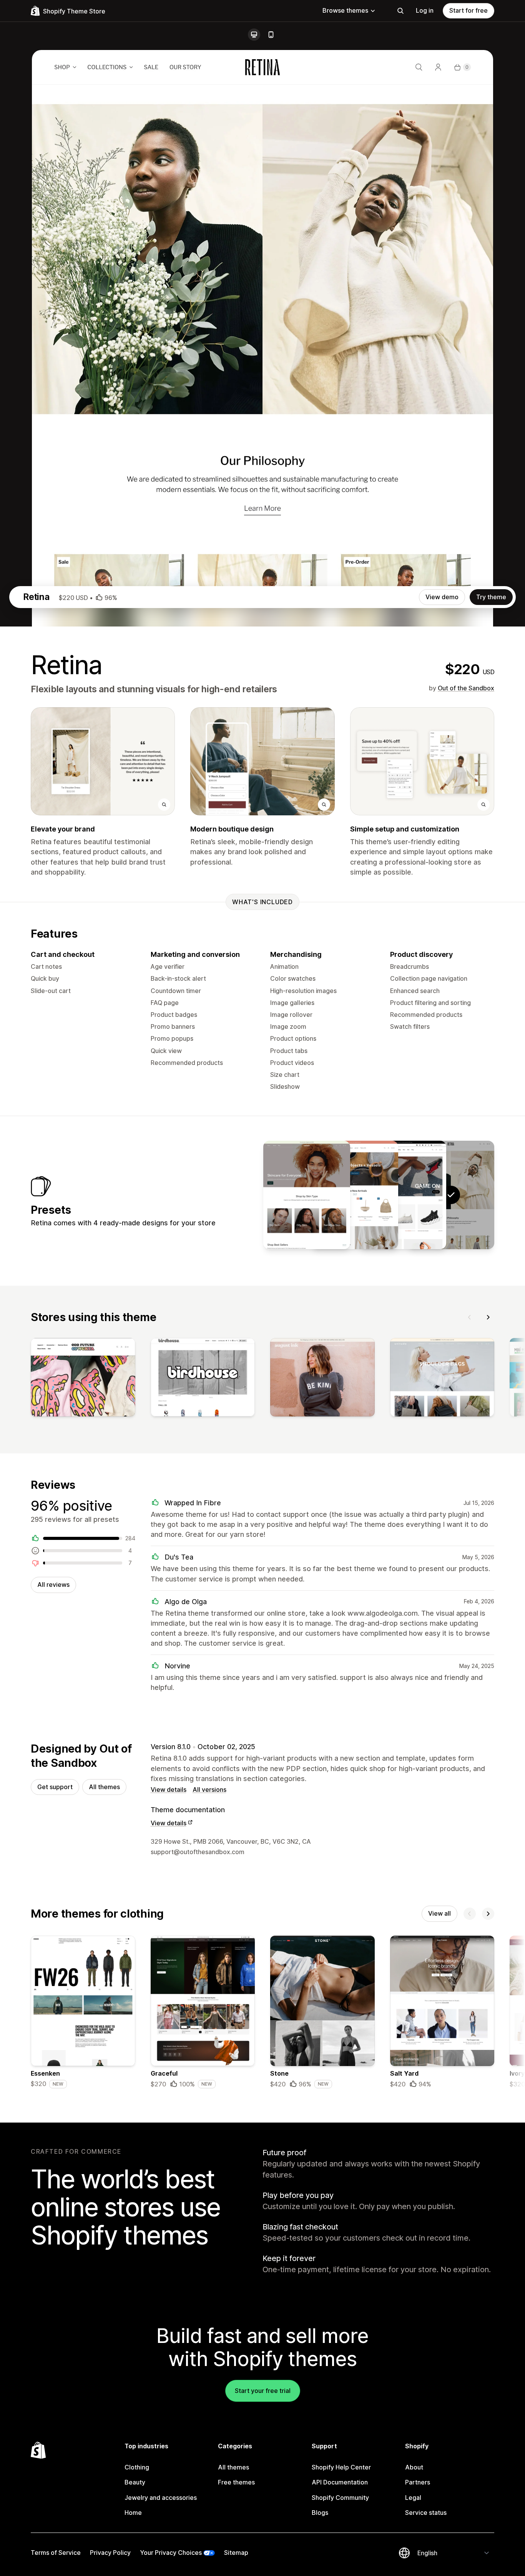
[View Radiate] (307, 1195)
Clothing (137, 2467)
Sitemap (236, 2553)
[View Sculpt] (355, 1195)
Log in (425, 10)
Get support (55, 1787)
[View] (83, 1379)
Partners (418, 2482)
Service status (426, 2513)
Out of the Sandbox (466, 688)
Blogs (320, 2513)
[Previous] (470, 1317)
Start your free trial (263, 2391)
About (414, 2467)
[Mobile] (271, 35)
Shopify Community (340, 2498)
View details (169, 1790)
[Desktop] (254, 35)
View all (439, 1913)
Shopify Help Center (341, 2467)
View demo (442, 597)
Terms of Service (56, 2553)
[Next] (488, 1317)
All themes (104, 1787)
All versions (209, 1790)
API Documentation (340, 2482)
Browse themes (345, 10)
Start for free (469, 10)
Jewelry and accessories (161, 2498)
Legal (413, 2498)
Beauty (135, 2482)
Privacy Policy (110, 2553)
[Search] (400, 11)
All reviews (53, 1585)
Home (133, 2513)
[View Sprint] (403, 1195)
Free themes (236, 2482)
